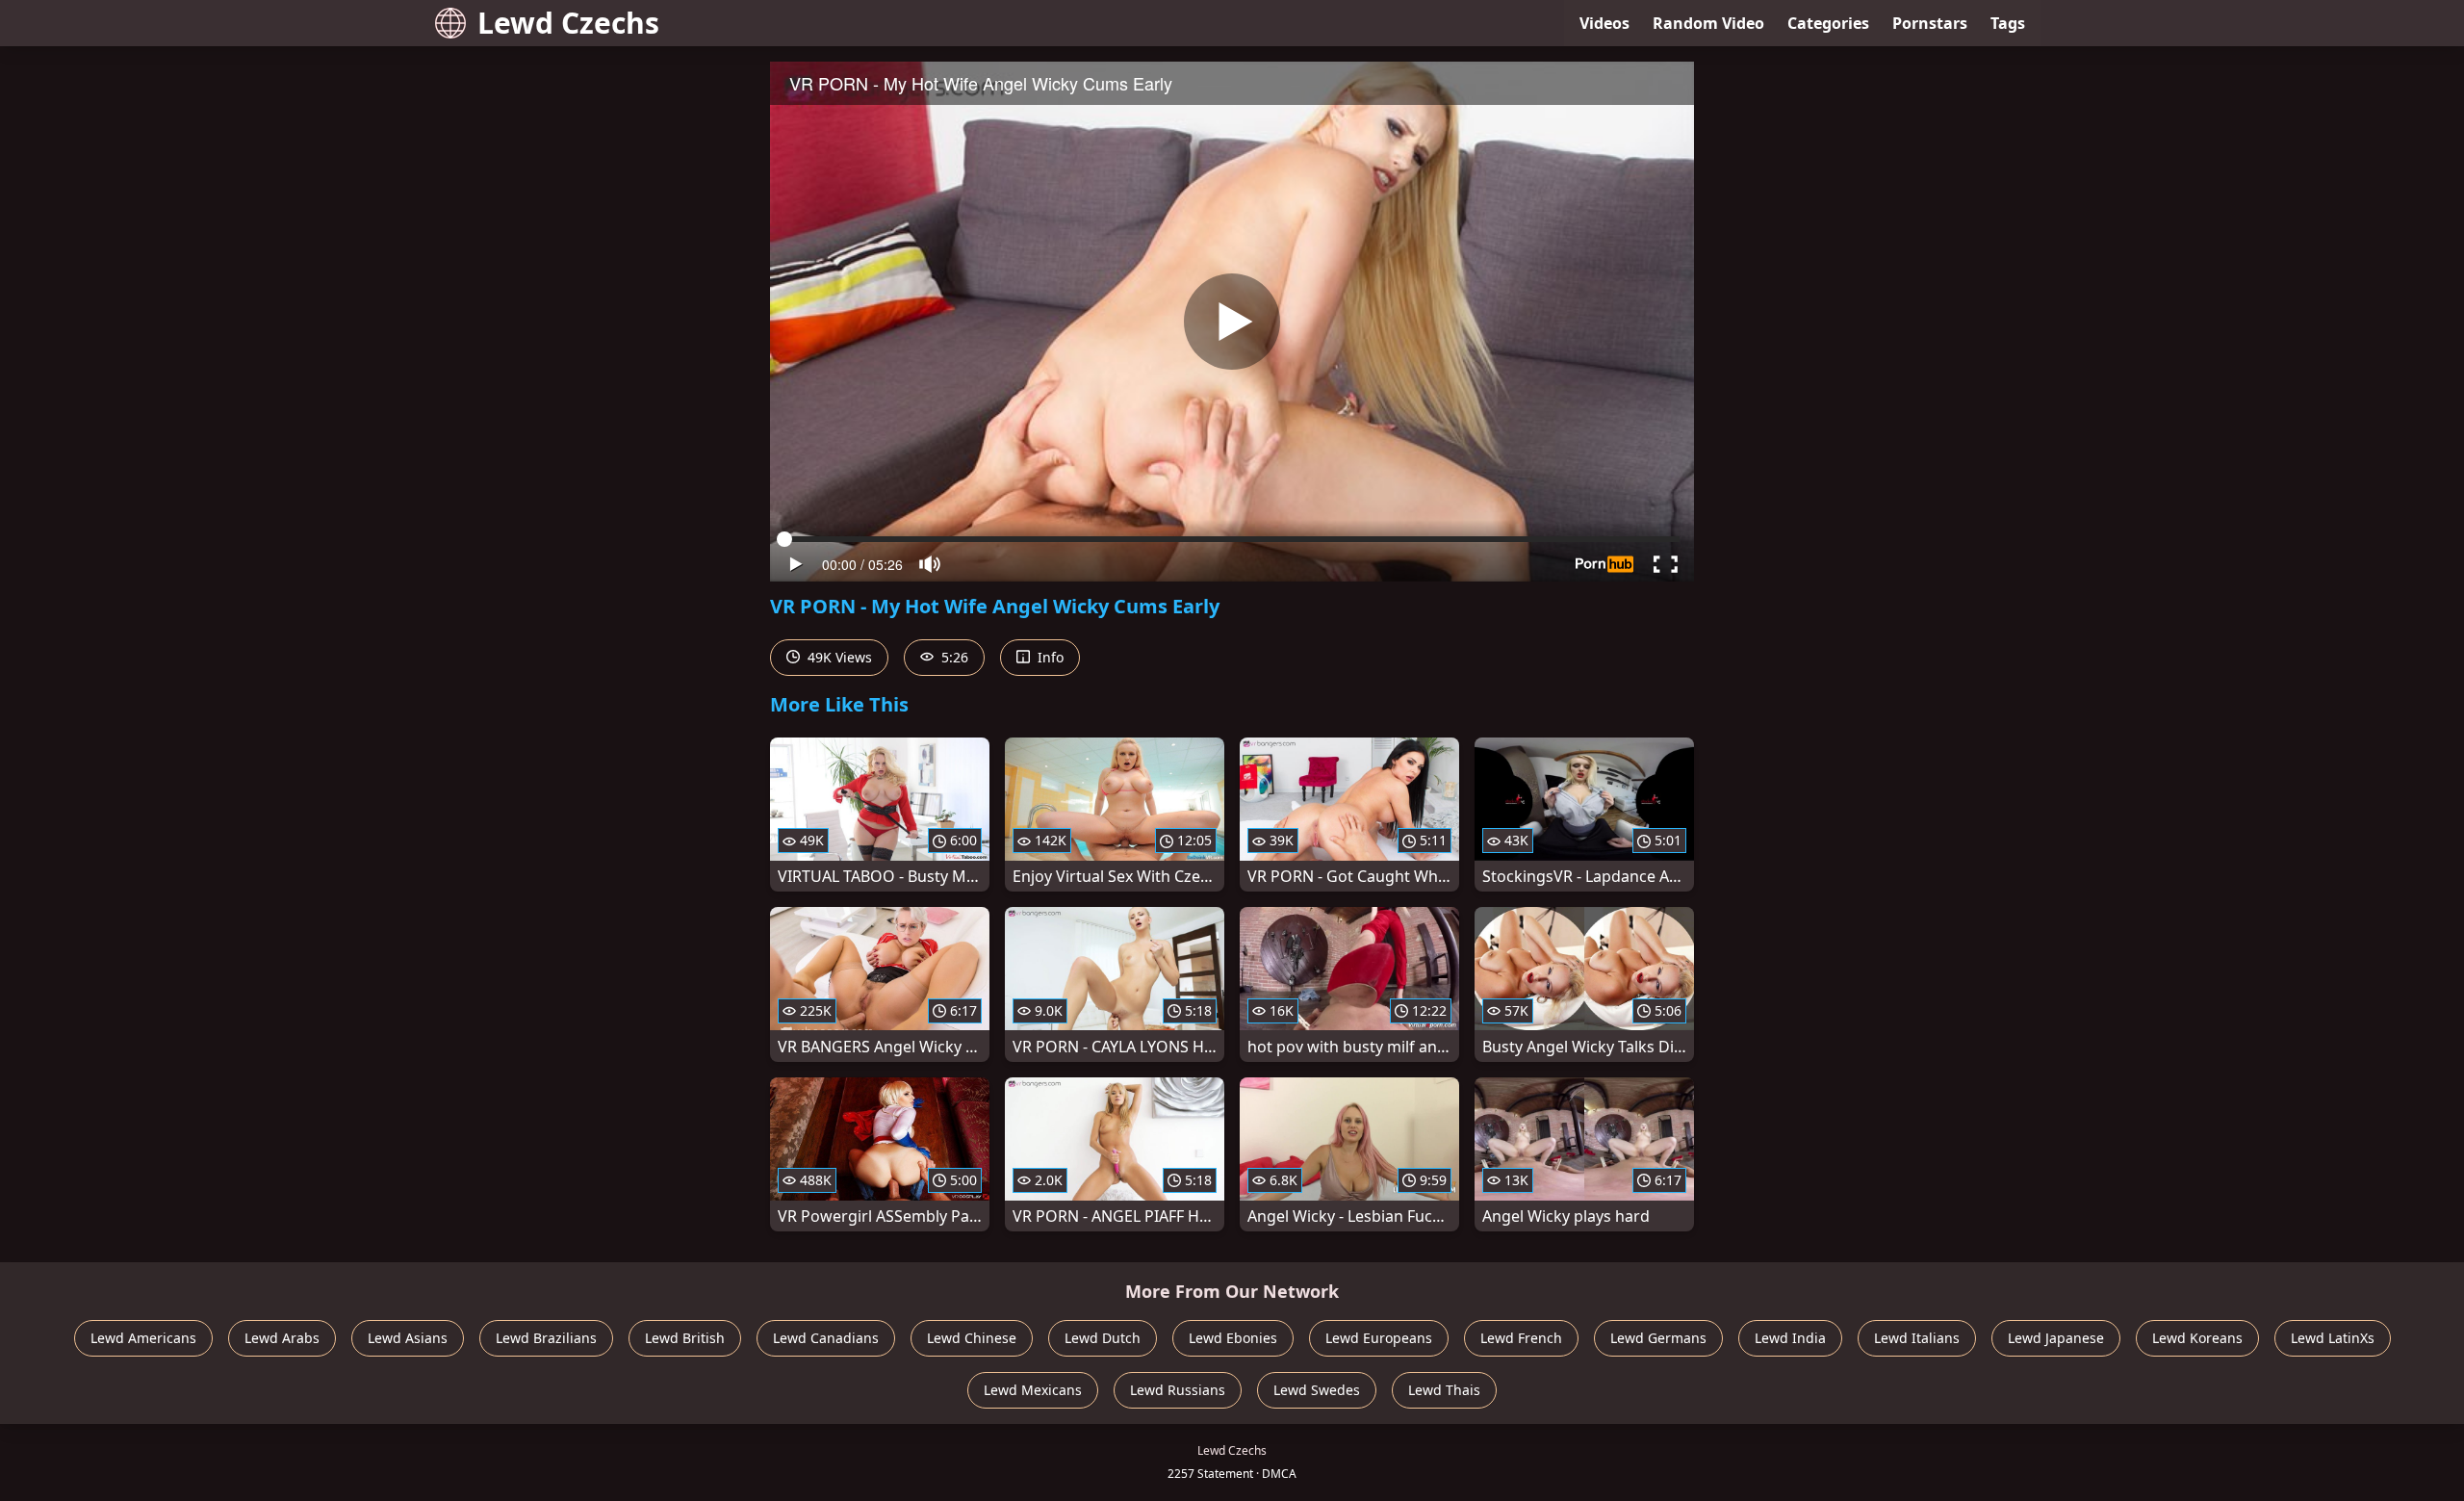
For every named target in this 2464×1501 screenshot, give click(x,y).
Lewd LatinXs (2333, 1338)
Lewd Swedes (1317, 1390)
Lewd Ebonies (1233, 1338)
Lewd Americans (143, 1338)
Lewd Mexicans (1033, 1390)
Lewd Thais (1444, 1390)
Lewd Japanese (2056, 1338)
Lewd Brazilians (546, 1338)
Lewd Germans (1658, 1338)
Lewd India (1790, 1338)
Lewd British (685, 1338)
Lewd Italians (1917, 1338)
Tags (2008, 23)
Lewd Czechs (568, 23)
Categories (1828, 23)
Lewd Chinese (972, 1338)
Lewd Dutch (1103, 1338)
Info (1049, 657)
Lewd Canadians (826, 1338)
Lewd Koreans (2197, 1338)
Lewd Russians (1178, 1390)
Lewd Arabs (282, 1338)
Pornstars (1930, 23)
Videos (1604, 23)
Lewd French (1521, 1338)
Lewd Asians (408, 1338)
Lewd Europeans (1379, 1338)
